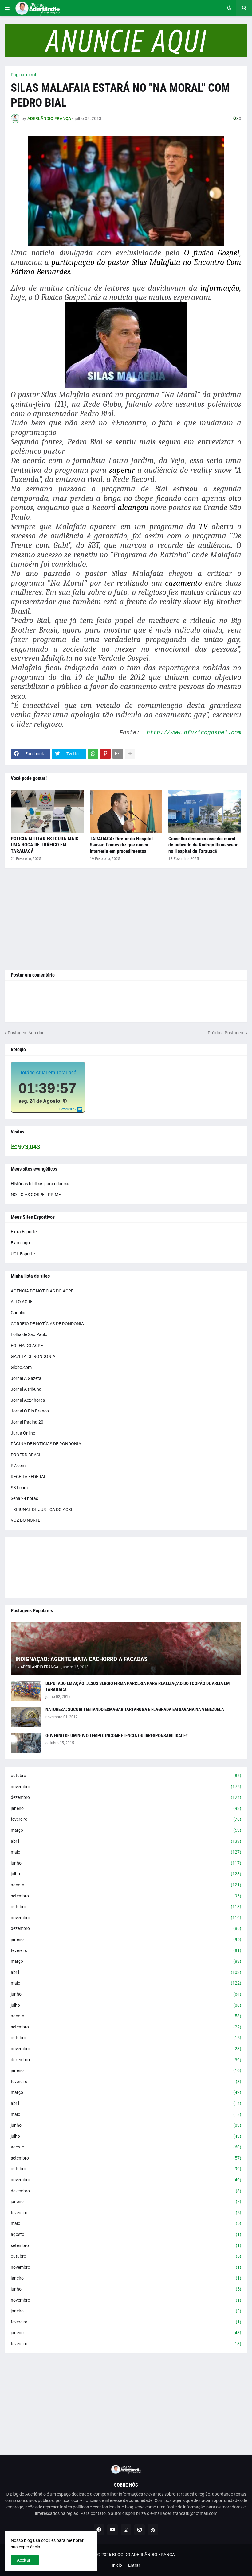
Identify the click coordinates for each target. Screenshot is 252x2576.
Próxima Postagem (226, 1033)
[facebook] (99, 2530)
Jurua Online (23, 1433)
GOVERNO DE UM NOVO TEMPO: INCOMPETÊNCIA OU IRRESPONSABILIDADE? (117, 1736)
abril (126, 1841)
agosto (126, 1885)
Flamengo (20, 1243)
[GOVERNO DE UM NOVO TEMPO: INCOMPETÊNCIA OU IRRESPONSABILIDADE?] (26, 1743)
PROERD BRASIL (27, 1455)
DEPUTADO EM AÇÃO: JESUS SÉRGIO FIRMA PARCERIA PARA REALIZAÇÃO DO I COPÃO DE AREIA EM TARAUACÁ (138, 1687)
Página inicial (23, 75)
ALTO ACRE (22, 1302)
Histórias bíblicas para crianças (41, 1184)
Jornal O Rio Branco (30, 1411)
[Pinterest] (105, 754)
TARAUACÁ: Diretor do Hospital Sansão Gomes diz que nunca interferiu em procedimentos (121, 845)
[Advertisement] (126, 919)
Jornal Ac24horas (28, 1400)
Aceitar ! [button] (25, 2560)
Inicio (117, 2565)
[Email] (118, 754)
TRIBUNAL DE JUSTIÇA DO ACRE (42, 1509)
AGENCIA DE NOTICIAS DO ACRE (42, 1291)
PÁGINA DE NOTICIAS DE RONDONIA (46, 1444)
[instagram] (126, 2530)
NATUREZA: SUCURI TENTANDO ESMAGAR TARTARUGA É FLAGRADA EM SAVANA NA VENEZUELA (135, 1710)
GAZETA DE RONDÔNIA (33, 1356)
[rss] (153, 2530)
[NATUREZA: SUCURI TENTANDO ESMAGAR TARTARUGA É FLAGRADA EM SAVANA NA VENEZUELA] (26, 1717)
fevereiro (126, 1819)
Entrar (134, 2565)
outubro (126, 1776)
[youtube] (112, 2530)
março (126, 1830)
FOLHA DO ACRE (27, 1346)
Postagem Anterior (26, 1033)
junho (126, 1863)
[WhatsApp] (93, 754)
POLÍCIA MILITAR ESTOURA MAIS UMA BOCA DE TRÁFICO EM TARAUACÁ (45, 845)
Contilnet (19, 1313)
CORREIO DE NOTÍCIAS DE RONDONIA (47, 1324)
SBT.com (19, 1488)
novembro (126, 1787)
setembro (126, 1896)
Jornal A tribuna (26, 1389)
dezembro (126, 1797)
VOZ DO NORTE (26, 1520)
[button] (7, 8)
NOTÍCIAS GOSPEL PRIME (36, 1195)
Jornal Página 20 (27, 1422)
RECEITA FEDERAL (29, 1477)
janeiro (126, 1808)
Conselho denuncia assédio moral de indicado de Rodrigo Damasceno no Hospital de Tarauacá (203, 845)
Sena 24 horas (24, 1498)
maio (126, 1852)
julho (126, 1874)
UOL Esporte (23, 1254)
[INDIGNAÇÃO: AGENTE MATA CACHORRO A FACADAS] (126, 1648)
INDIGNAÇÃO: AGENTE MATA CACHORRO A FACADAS (81, 1659)
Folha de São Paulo (29, 1334)
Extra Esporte (24, 1232)
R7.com (18, 1466)
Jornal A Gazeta (26, 1378)
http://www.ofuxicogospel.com (194, 733)
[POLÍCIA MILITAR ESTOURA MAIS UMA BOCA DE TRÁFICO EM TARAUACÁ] (47, 812)
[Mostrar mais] (130, 754)
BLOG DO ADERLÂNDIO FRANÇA (144, 2555)
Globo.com (21, 1367)
